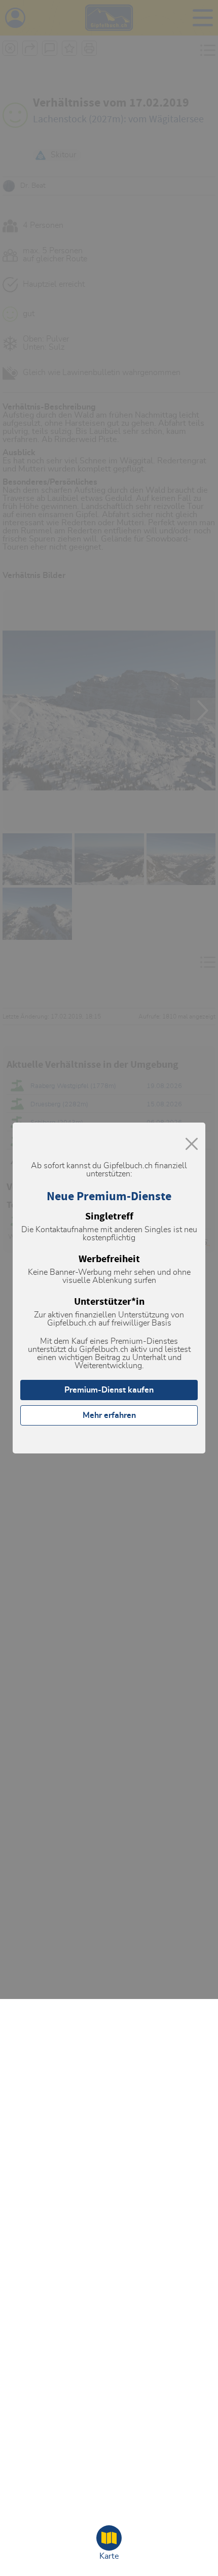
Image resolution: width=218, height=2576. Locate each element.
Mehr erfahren (109, 1415)
